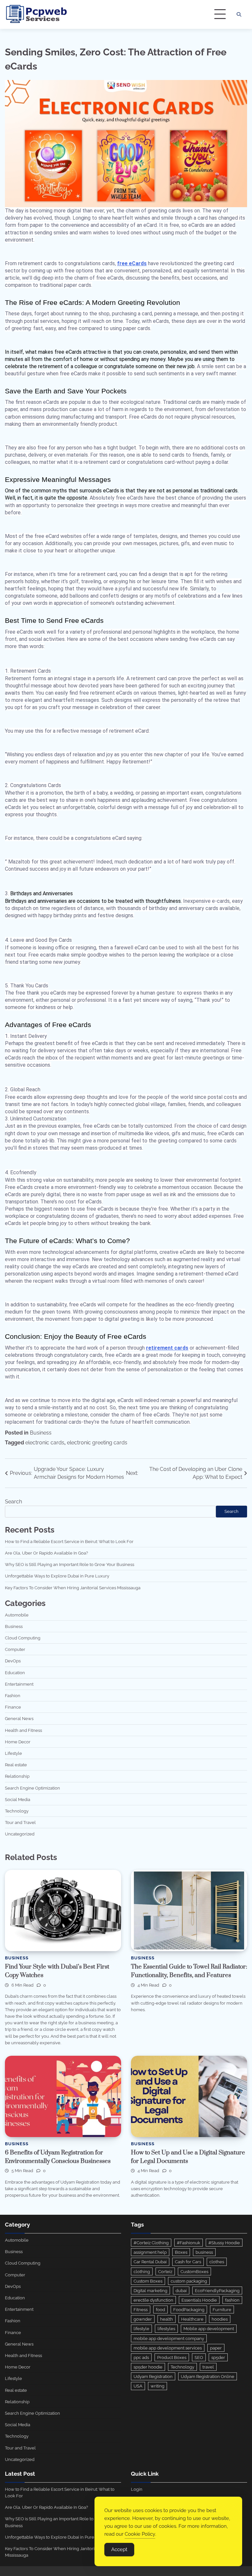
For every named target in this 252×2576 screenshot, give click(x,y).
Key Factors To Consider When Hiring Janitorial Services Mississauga (73, 1588)
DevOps (13, 1661)
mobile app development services (168, 2348)
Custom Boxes (148, 2281)
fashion (232, 2300)
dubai (181, 2290)
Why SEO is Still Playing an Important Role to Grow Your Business (70, 1564)
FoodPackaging (189, 2309)
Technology (17, 1811)
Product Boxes (172, 2357)
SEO (199, 2357)
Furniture (222, 2309)
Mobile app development (209, 2328)
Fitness (141, 2309)
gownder (143, 2319)
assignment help (150, 2252)
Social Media (18, 1799)
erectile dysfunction (153, 2300)
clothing (142, 2271)
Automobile (17, 1615)
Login (137, 2489)
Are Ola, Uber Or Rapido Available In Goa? (46, 1553)
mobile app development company (169, 2338)
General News (19, 1718)
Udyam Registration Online (208, 2376)
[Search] (239, 14)
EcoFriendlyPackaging (217, 2290)
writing (157, 2386)
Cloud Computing (23, 1638)
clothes (217, 2262)
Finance (13, 1707)
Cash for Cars (188, 2262)
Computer (15, 1649)
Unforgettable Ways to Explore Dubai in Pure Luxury (57, 1576)
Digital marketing (150, 2290)
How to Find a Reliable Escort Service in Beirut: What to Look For (69, 1541)
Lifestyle (13, 1753)
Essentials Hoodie (199, 2300)
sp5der (218, 2357)
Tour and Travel (20, 1822)
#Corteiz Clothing (151, 2243)
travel (208, 2367)
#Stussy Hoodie (224, 2243)
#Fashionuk (189, 2243)
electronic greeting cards (97, 1443)
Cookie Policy (140, 2534)
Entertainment (19, 1684)
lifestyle (141, 2328)
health (167, 2319)
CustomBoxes (194, 2271)
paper (216, 2348)
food (160, 2309)
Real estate (16, 1765)
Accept (119, 2549)
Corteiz (165, 2271)
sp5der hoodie (148, 2367)
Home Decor (18, 1742)
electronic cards (45, 1443)
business (204, 2252)
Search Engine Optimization (32, 1788)
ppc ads (141, 2357)
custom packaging (189, 2281)
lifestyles (166, 2328)
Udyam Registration (153, 2376)
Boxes (181, 2252)
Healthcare (192, 2319)
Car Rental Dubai (150, 2262)
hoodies (220, 2319)
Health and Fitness (23, 1730)
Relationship (17, 1776)
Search (13, 1502)
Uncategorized (20, 1834)
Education (15, 1673)
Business (41, 1433)
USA (138, 2386)
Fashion (13, 1695)
